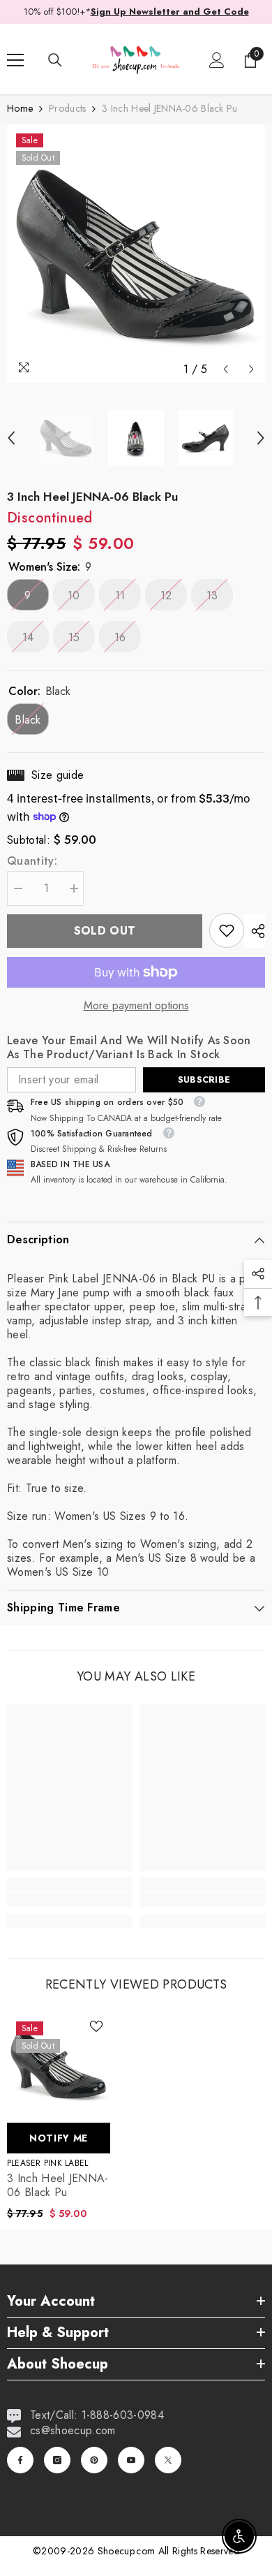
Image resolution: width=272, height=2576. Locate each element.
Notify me (59, 2138)
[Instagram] (57, 2460)
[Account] (217, 60)
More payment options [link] (136, 1006)
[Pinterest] (94, 2460)
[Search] (55, 60)
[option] (136, 254)
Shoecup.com (128, 2551)
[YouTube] (131, 2460)
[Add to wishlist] (96, 2026)
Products (67, 108)
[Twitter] (168, 2460)
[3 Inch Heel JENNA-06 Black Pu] (59, 2064)
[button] (226, 369)
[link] (227, 930)
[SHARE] (255, 931)
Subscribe (204, 1080)
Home (20, 108)
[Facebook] (20, 2460)
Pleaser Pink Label (47, 2163)
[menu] (15, 60)
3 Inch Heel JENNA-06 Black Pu (58, 2186)
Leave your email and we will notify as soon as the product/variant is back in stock (129, 1048)
